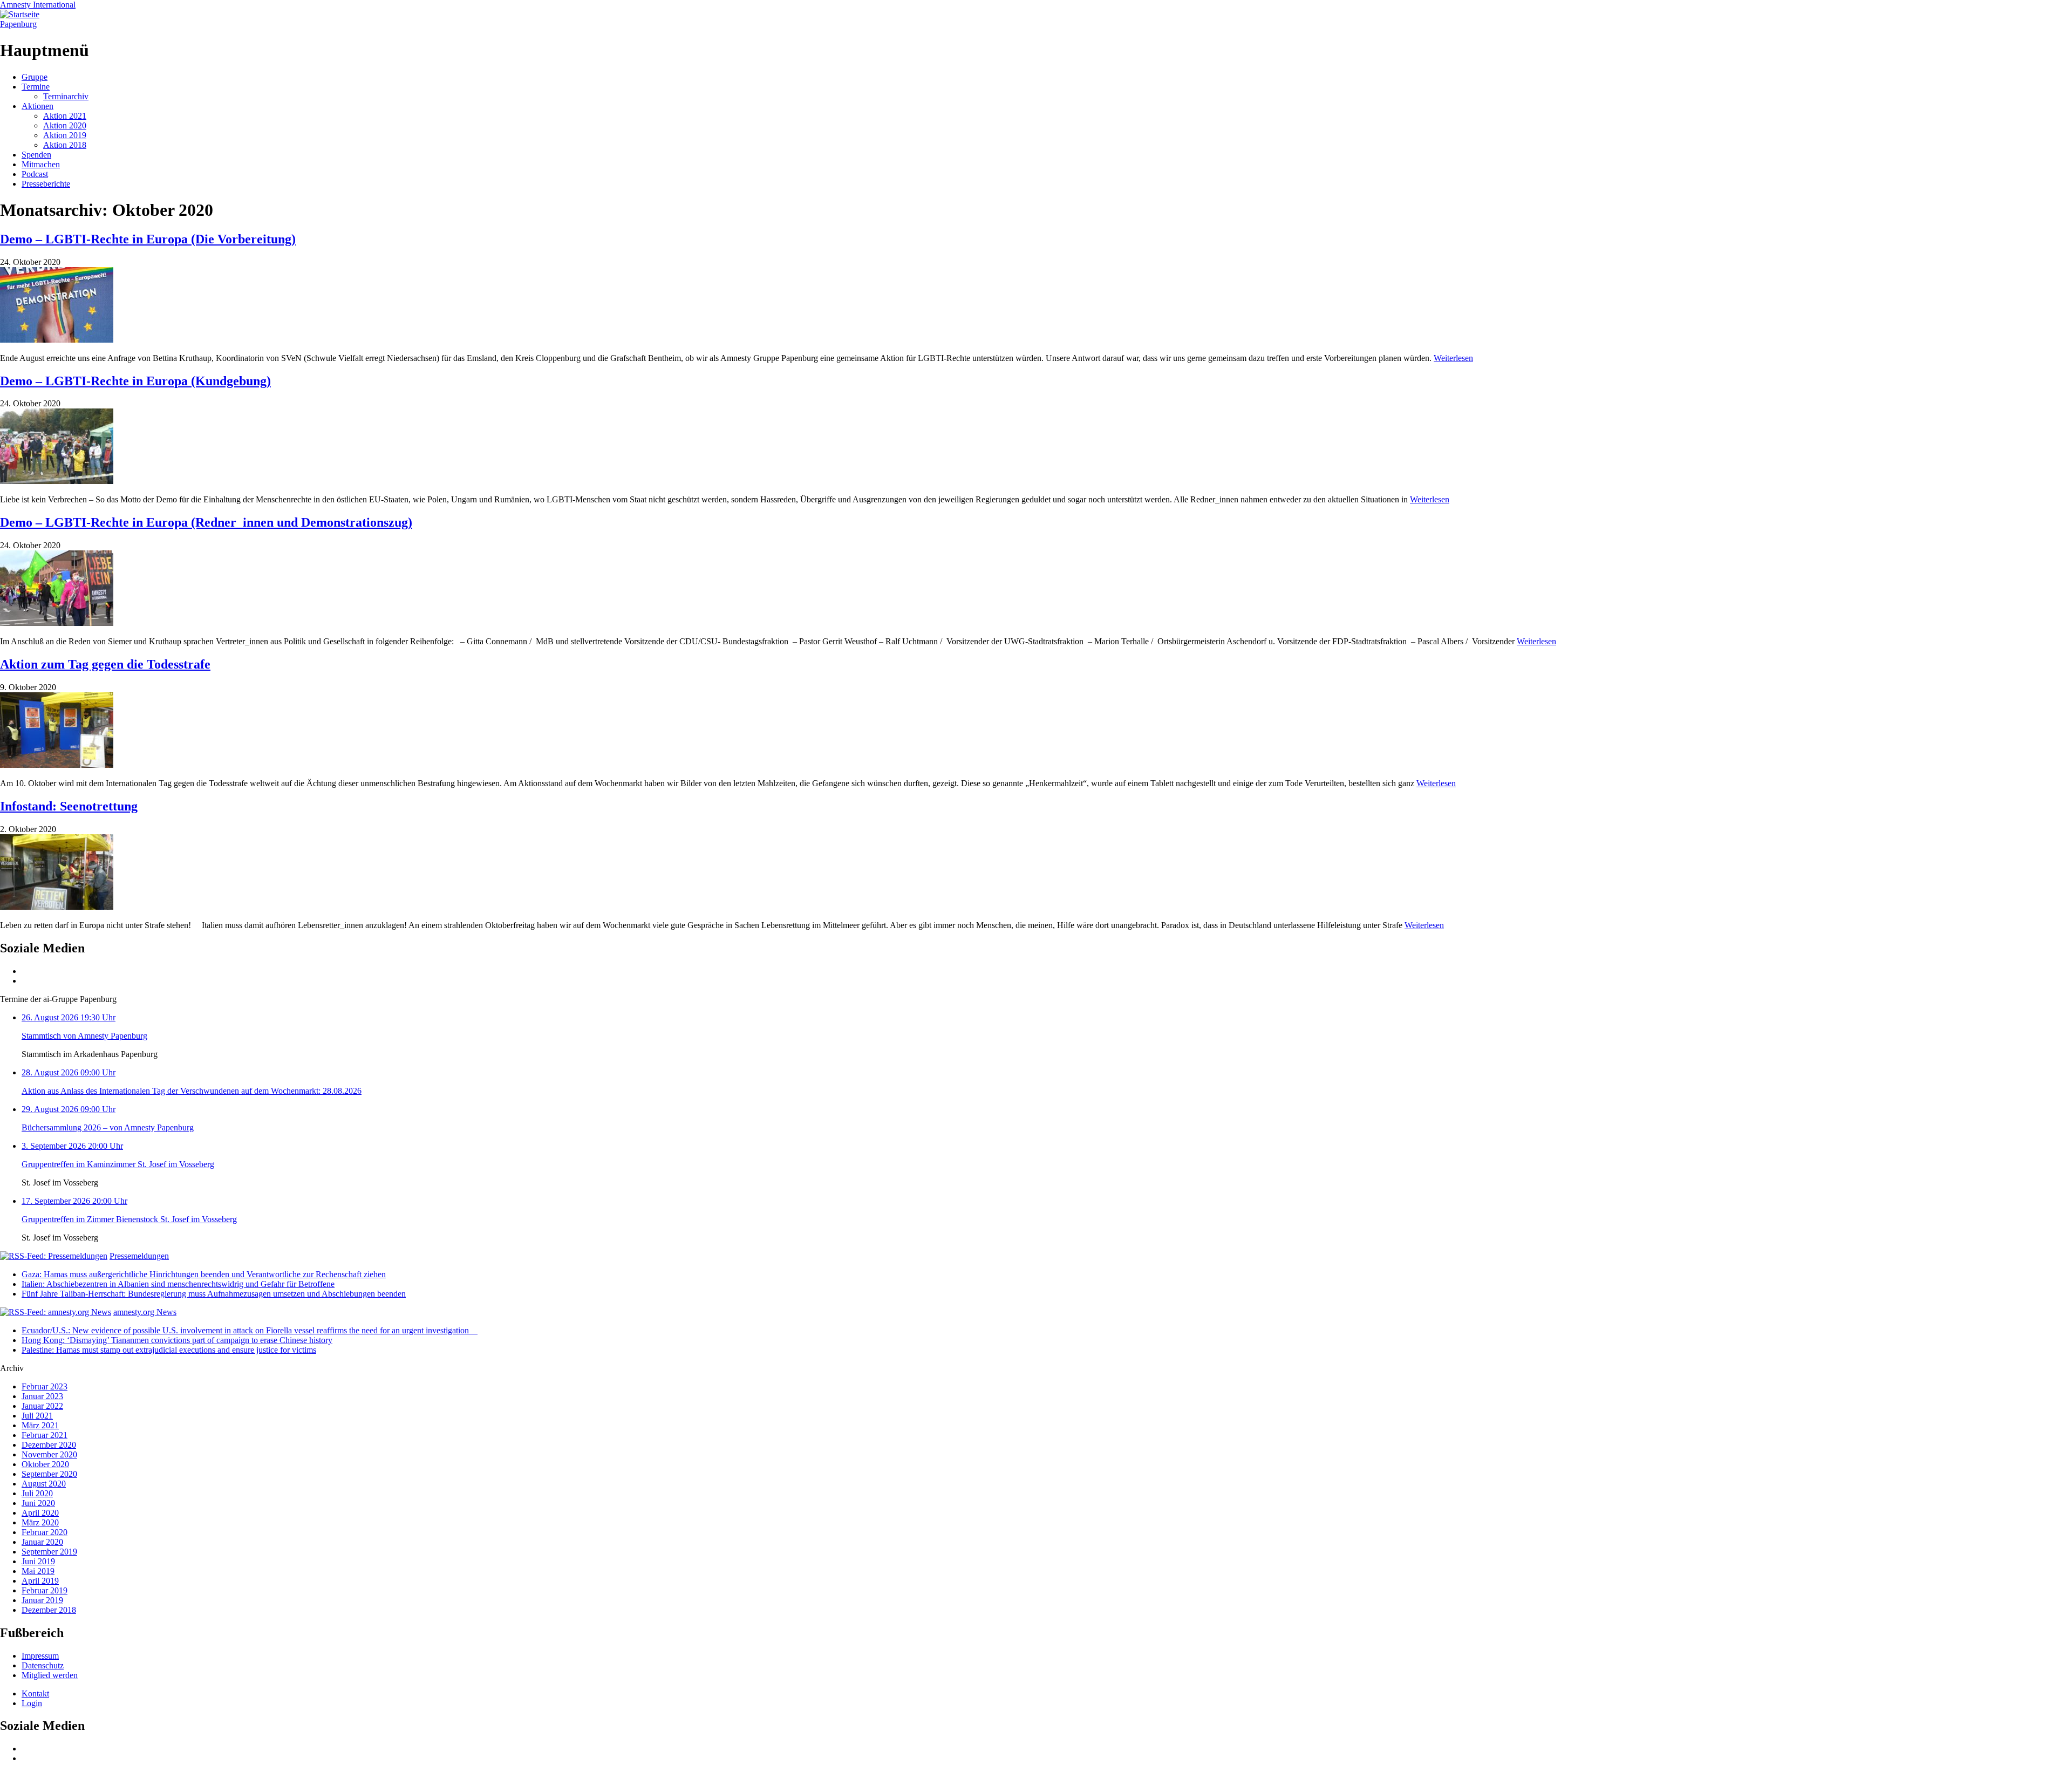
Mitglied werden (50, 1675)
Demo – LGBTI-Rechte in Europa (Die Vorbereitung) (148, 239)
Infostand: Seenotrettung (69, 806)
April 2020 (40, 1513)
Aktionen (38, 106)
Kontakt (35, 1693)
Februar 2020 (45, 1532)
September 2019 (49, 1552)
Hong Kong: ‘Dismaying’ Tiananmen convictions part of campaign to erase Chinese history (177, 1340)
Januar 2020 (42, 1542)
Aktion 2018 (65, 145)
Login (32, 1703)
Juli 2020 (37, 1493)
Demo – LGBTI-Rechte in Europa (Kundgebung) (135, 381)
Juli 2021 (37, 1416)
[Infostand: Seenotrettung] (57, 907)
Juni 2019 (38, 1561)
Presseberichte (46, 184)
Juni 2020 (38, 1503)
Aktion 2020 (65, 125)
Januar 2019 (42, 1600)
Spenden (36, 155)
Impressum (40, 1656)
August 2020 (44, 1484)
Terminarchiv (66, 96)
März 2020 (40, 1522)
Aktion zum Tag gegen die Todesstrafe (105, 664)
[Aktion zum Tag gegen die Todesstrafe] (57, 765)
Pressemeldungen (139, 1256)
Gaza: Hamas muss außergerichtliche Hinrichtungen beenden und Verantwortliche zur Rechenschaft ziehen (204, 1274)
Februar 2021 (45, 1435)
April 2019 (40, 1581)
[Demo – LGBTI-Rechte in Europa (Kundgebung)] (57, 481)
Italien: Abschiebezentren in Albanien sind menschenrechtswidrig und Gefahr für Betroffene (178, 1284)
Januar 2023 (42, 1396)
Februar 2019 (45, 1590)
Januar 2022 (42, 1406)
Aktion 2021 (65, 116)
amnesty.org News (145, 1312)
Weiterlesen (1453, 358)
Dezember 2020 (49, 1445)
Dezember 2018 (49, 1610)
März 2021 (40, 1425)
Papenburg (18, 24)
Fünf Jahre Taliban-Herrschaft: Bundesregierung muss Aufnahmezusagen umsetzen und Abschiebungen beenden (214, 1294)
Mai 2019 (38, 1571)
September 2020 (49, 1474)
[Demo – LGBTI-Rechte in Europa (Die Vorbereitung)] (57, 340)
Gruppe (35, 77)
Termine (36, 87)
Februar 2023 (45, 1386)
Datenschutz (43, 1665)
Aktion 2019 (65, 135)
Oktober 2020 (45, 1464)
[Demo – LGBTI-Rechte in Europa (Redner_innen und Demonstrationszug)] (57, 623)
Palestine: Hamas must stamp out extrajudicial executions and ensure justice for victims (169, 1350)
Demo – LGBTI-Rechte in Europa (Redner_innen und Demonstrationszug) (206, 522)
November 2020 (49, 1454)
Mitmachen (41, 164)
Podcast (35, 174)
